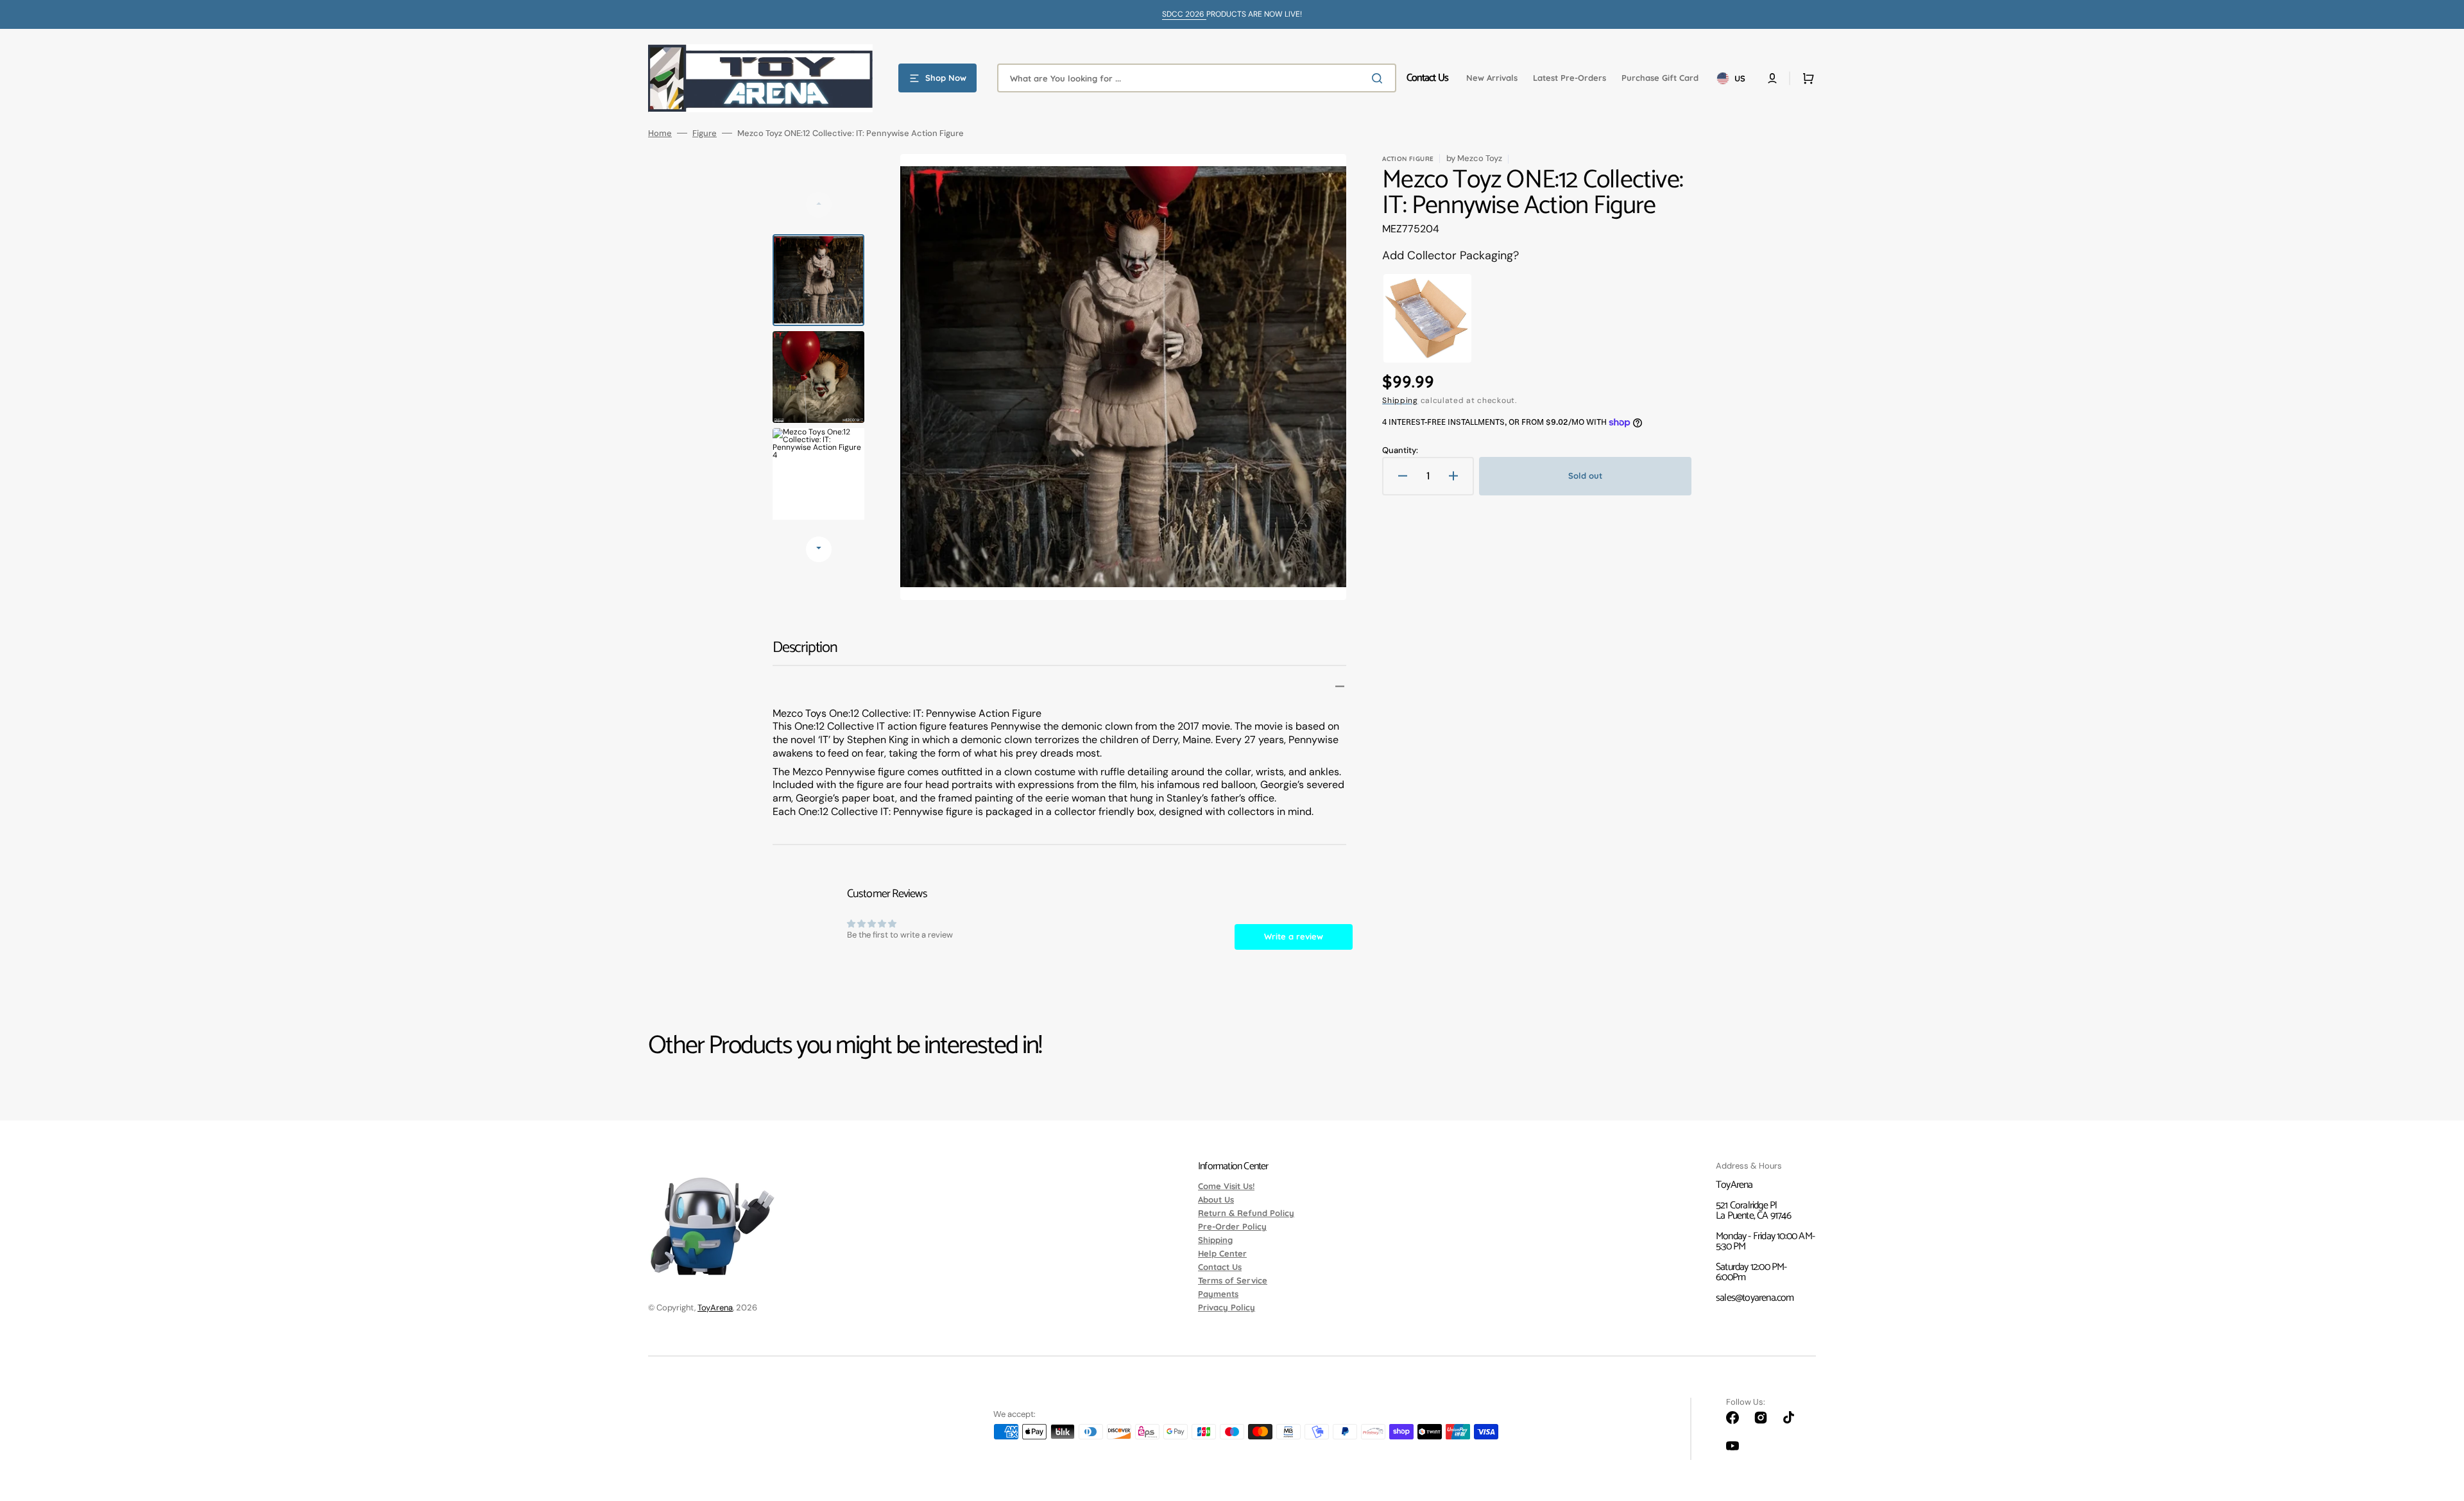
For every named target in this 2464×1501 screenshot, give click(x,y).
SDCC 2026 (1184, 14)
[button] (1772, 78)
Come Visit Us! (1226, 1187)
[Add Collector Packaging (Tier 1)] (1427, 319)
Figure (705, 133)
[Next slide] (819, 549)
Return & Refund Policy (1246, 1213)
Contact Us (1220, 1267)
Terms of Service (1233, 1280)
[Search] (1380, 78)
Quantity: (1400, 450)
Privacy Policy (1227, 1307)
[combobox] (1197, 78)
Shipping (1400, 400)
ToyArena (715, 1308)
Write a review (1294, 936)
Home (660, 133)
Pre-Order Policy (1232, 1226)
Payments (1218, 1294)
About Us (1216, 1199)
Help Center (1222, 1253)
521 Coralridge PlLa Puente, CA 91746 (1753, 1211)
